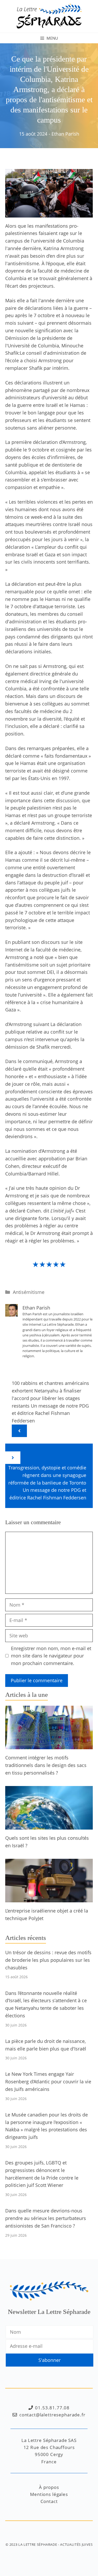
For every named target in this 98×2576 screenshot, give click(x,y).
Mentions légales (49, 2494)
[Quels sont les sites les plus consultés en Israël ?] (49, 1826)
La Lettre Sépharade (38, 2544)
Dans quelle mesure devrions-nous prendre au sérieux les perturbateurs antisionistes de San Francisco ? (46, 2218)
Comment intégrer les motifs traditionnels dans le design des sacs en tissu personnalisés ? (46, 1765)
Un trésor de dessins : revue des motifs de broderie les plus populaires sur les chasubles (48, 1960)
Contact (49, 2501)
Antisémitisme (29, 1292)
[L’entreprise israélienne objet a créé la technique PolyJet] (49, 1899)
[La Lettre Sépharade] (49, 16)
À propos (49, 2487)
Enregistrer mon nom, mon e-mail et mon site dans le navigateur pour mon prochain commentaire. (51, 1656)
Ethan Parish (65, 134)
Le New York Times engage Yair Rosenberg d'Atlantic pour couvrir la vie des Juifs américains (48, 2082)
